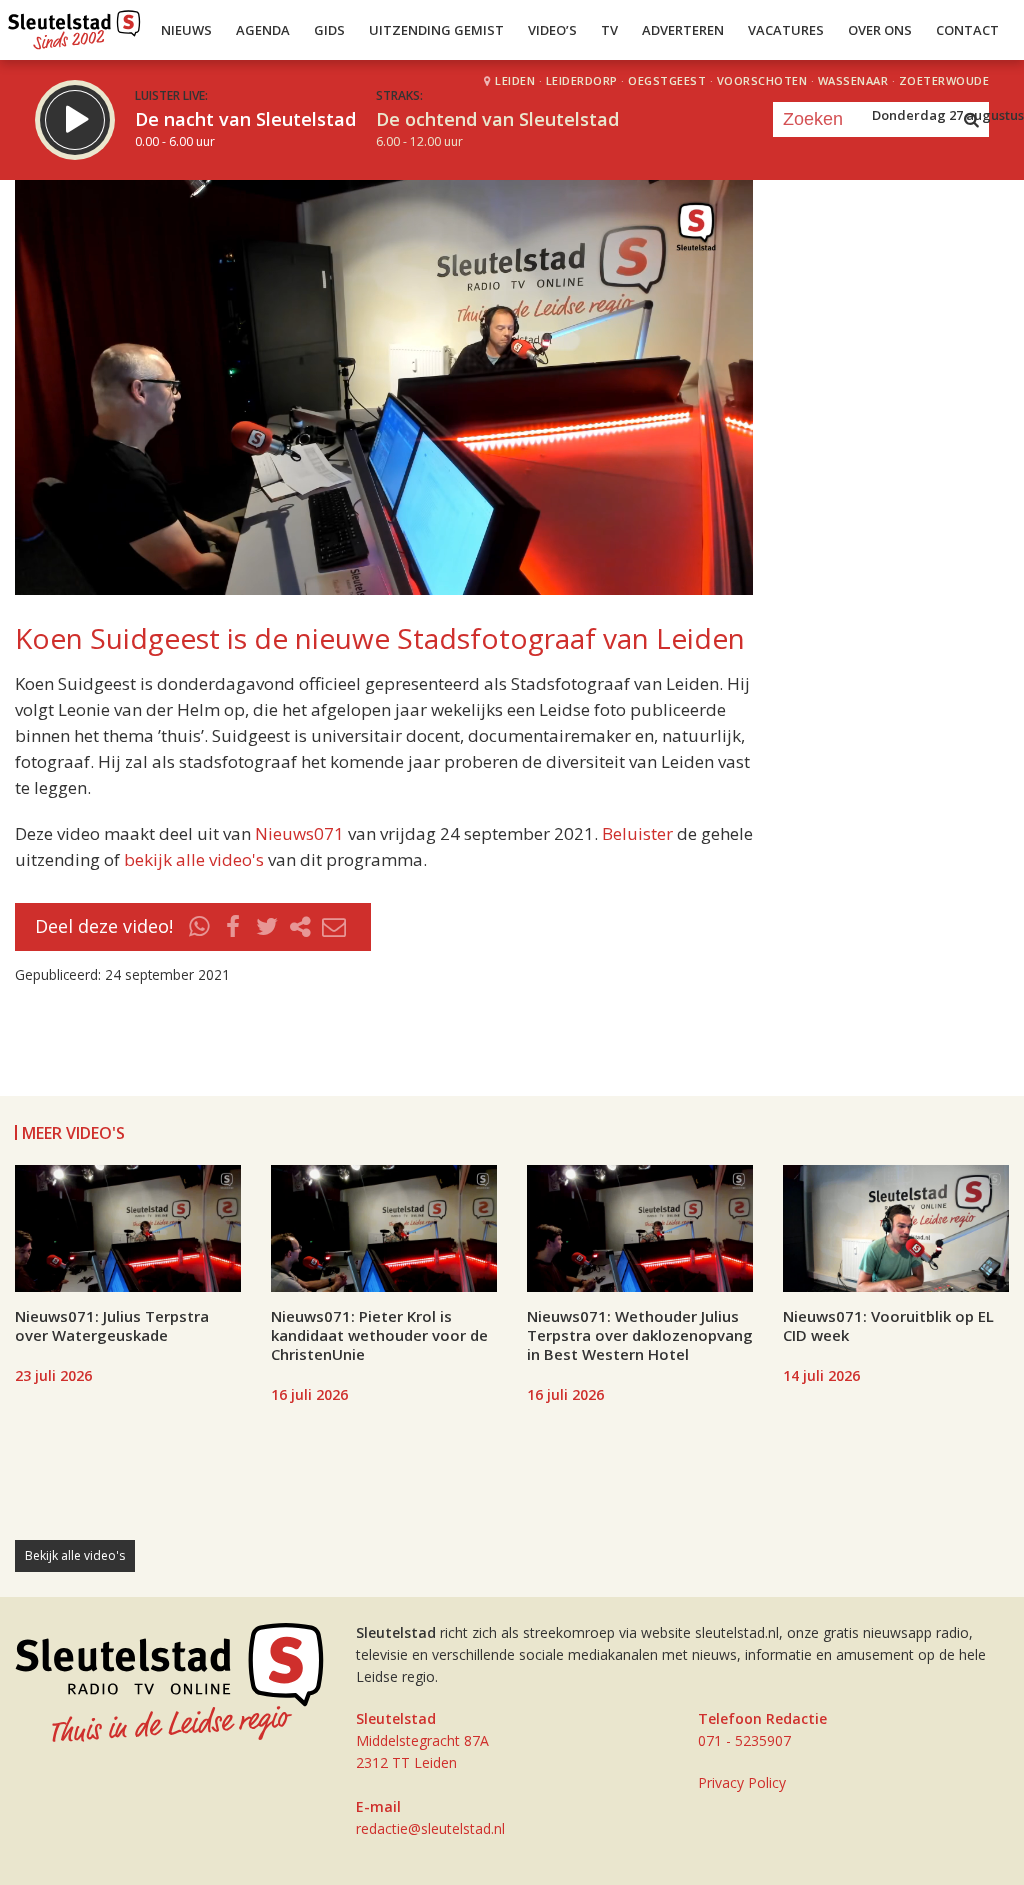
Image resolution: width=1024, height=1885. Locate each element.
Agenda (263, 30)
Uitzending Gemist (436, 30)
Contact (967, 30)
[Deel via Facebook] (234, 927)
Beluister (637, 833)
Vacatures (786, 30)
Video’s (552, 30)
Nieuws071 (299, 833)
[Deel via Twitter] (267, 927)
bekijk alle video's (194, 859)
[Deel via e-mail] (334, 927)
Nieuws (186, 30)
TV (609, 30)
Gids (329, 30)
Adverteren (683, 30)
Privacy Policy (742, 1782)
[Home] (74, 25)
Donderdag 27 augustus (948, 115)
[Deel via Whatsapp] (200, 927)
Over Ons (880, 30)
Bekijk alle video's (75, 1555)
